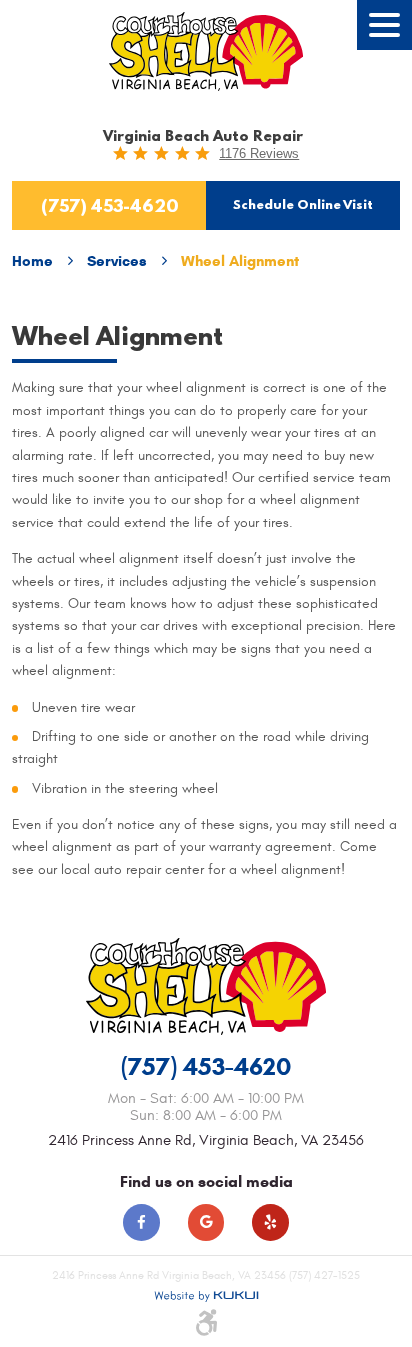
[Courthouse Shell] (206, 51)
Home (32, 261)
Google (206, 1222)
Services (117, 261)
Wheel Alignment (240, 261)
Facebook (141, 1222)
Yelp (270, 1222)
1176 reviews (259, 153)
